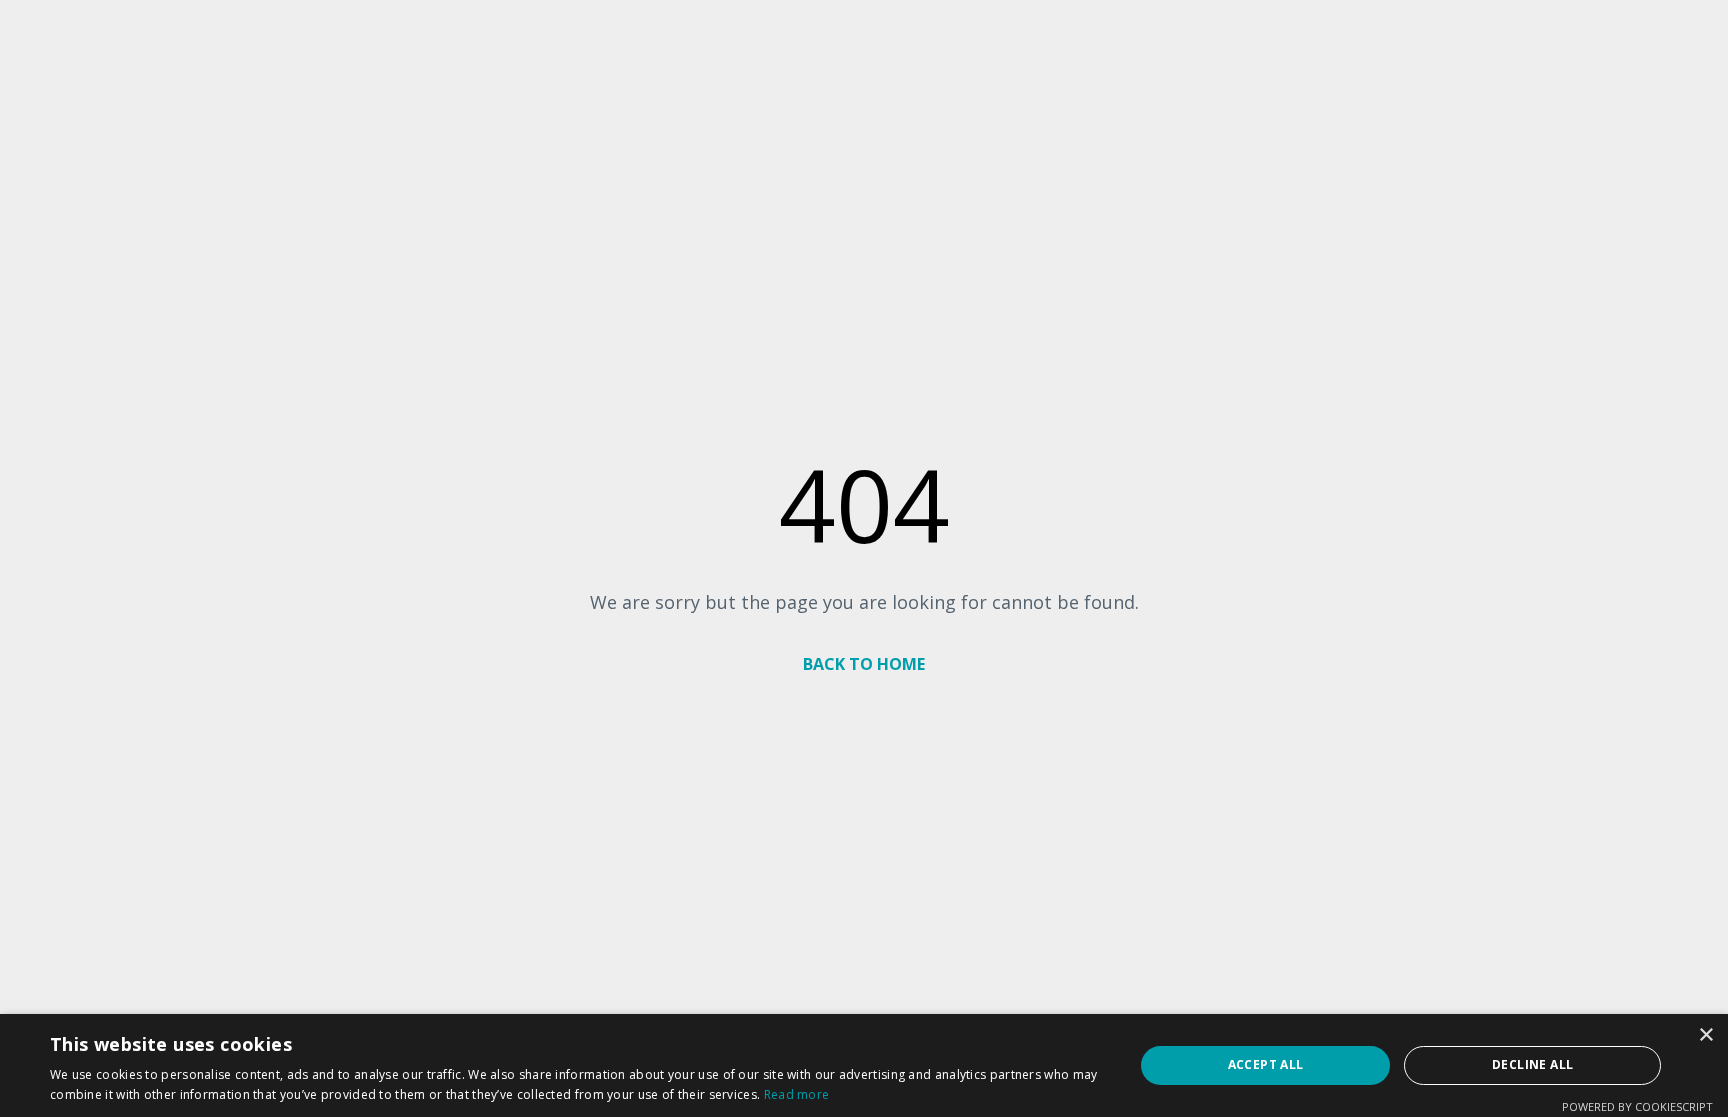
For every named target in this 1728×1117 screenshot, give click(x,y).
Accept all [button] (1266, 1064)
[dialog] (864, 1065)
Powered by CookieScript (1637, 1106)
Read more (797, 1094)
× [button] (1705, 1035)
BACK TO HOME (864, 664)
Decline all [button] (1532, 1064)
